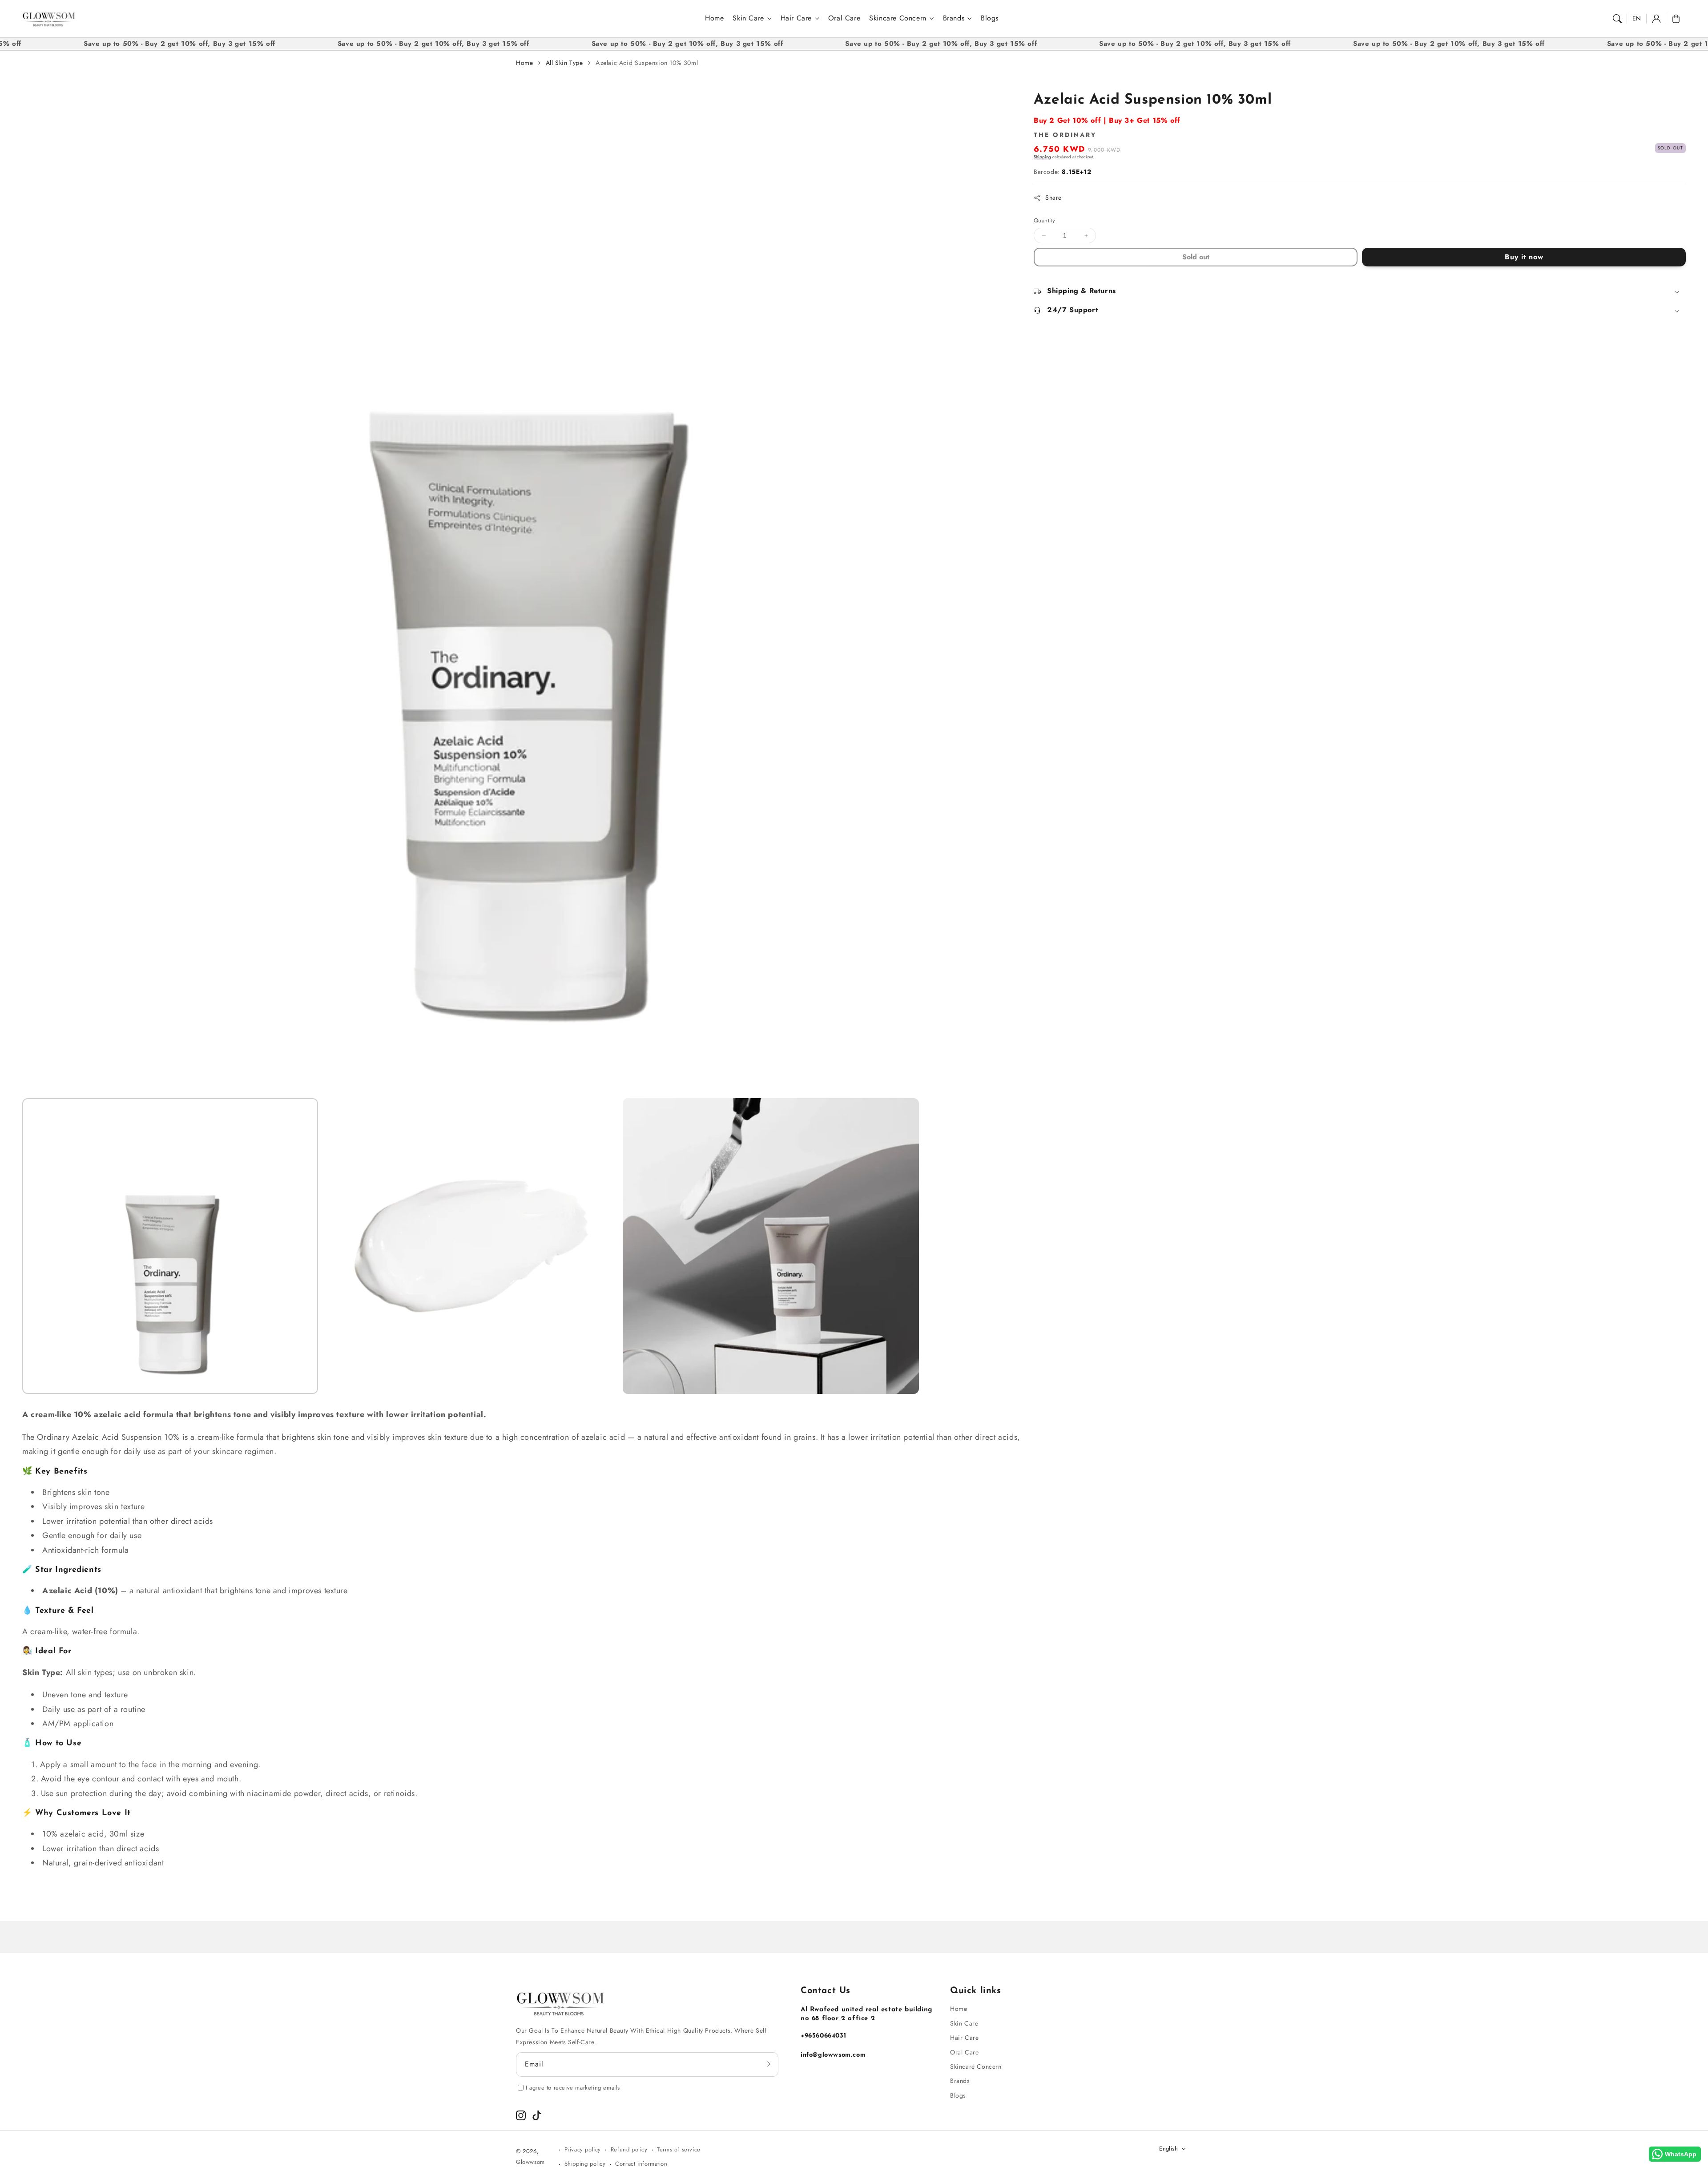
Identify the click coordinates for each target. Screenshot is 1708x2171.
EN (1637, 18)
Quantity (1044, 221)
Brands (954, 18)
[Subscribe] (769, 2064)
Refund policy (629, 2149)
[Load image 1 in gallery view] (170, 1246)
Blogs (958, 2095)
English (1168, 2149)
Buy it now (1524, 257)
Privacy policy (583, 2149)
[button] (1617, 19)
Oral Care (964, 2052)
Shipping (1042, 157)
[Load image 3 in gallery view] (771, 1246)
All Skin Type (564, 63)
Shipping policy (585, 2164)
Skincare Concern (898, 18)
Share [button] (1053, 197)
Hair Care (796, 18)
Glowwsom (530, 2162)
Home (524, 63)
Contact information (641, 2164)
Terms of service (679, 2149)
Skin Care (748, 18)
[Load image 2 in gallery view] (470, 1246)
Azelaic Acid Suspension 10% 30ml (647, 63)
